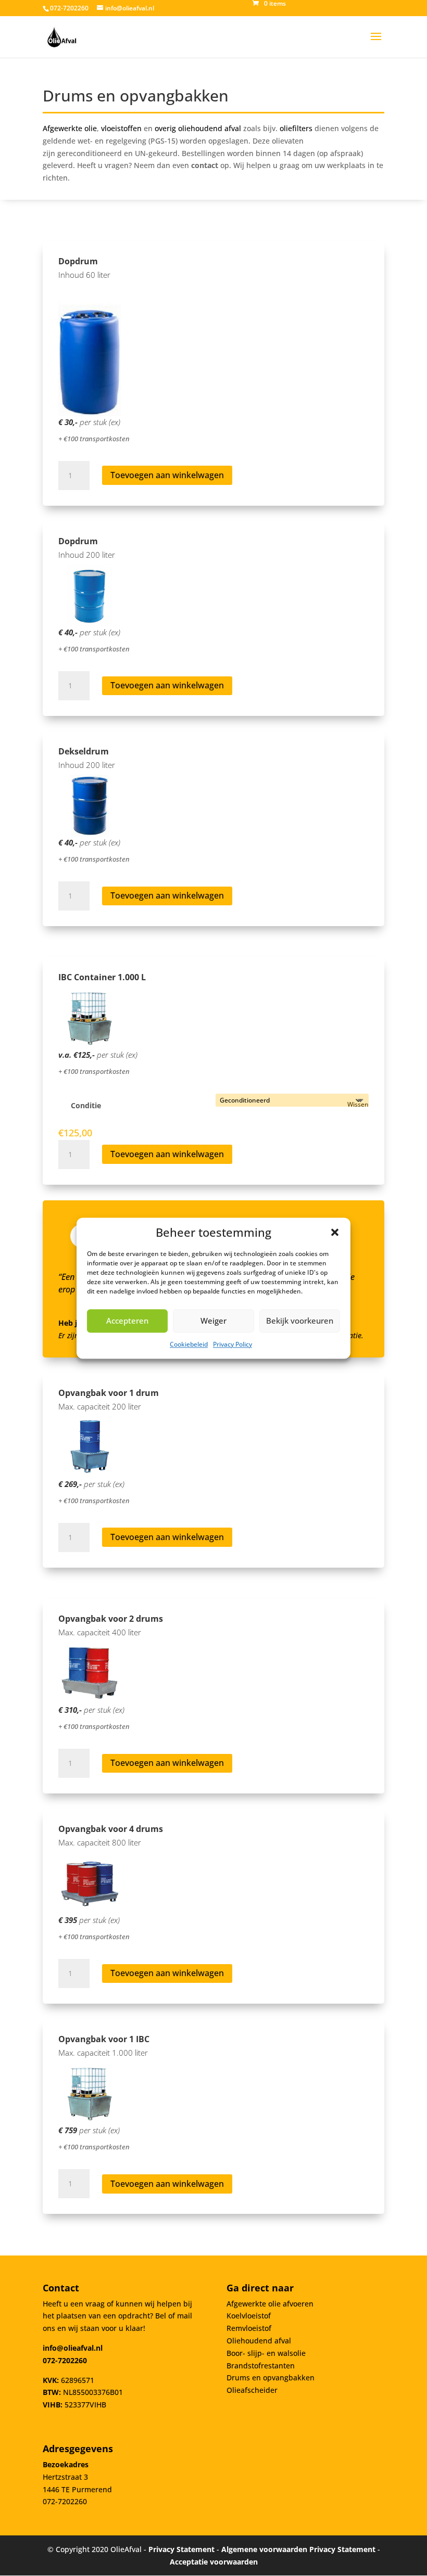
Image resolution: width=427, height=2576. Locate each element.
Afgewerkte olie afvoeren (270, 2304)
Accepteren (127, 1321)
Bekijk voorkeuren (300, 1321)
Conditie (86, 1105)
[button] (335, 1232)
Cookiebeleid (189, 1344)
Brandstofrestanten (261, 2366)
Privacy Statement (181, 2549)
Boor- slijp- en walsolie (266, 2353)
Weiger (213, 1321)
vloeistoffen (121, 128)
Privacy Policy (233, 1344)
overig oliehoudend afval (198, 128)
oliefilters (296, 128)
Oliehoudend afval (259, 2341)
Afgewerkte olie (70, 128)
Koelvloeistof (249, 2316)
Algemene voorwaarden (264, 2549)
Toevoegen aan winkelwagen (167, 475)
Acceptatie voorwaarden (214, 2562)
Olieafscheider (252, 2390)
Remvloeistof (249, 2328)
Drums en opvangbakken (271, 2378)
